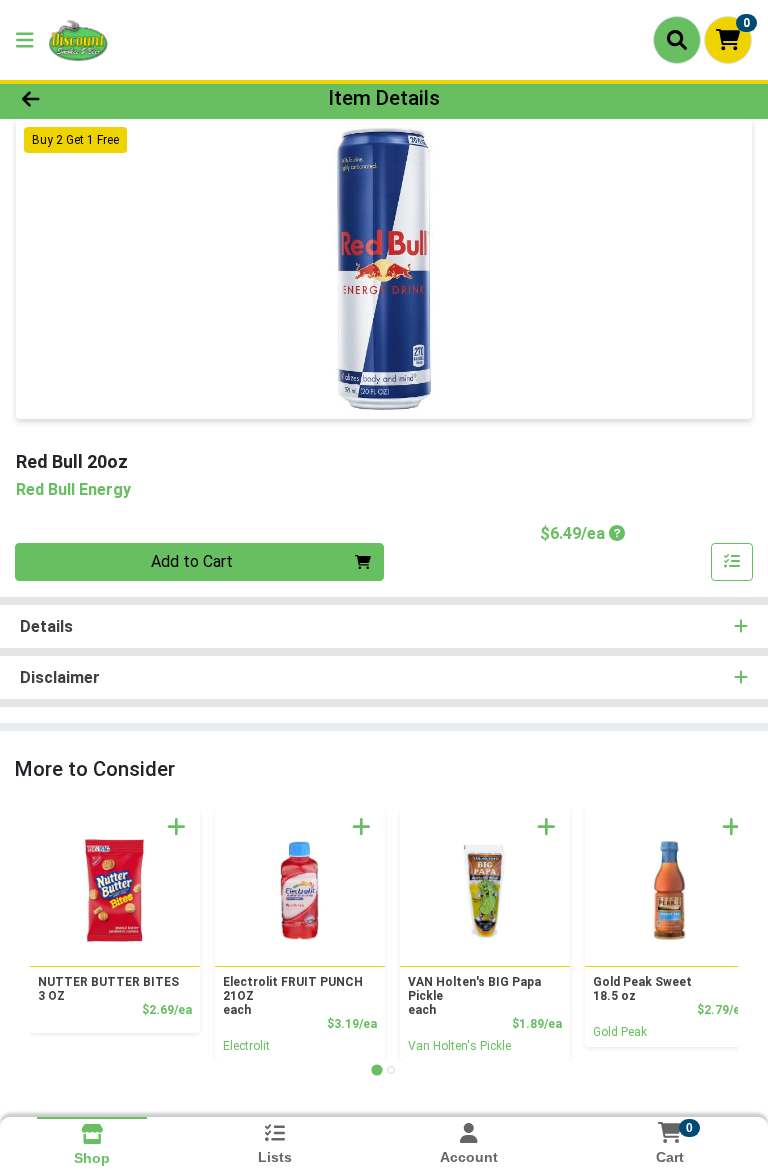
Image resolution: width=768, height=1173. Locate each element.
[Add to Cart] (176, 826)
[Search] (677, 40)
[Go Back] (108, 98)
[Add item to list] (732, 562)
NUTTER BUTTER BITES (108, 989)
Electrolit (246, 1046)
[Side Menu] (25, 40)
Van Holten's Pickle (459, 1046)
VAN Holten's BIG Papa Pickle (474, 996)
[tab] (376, 1069)
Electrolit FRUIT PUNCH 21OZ (293, 996)
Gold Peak (620, 1032)
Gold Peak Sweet (642, 989)
